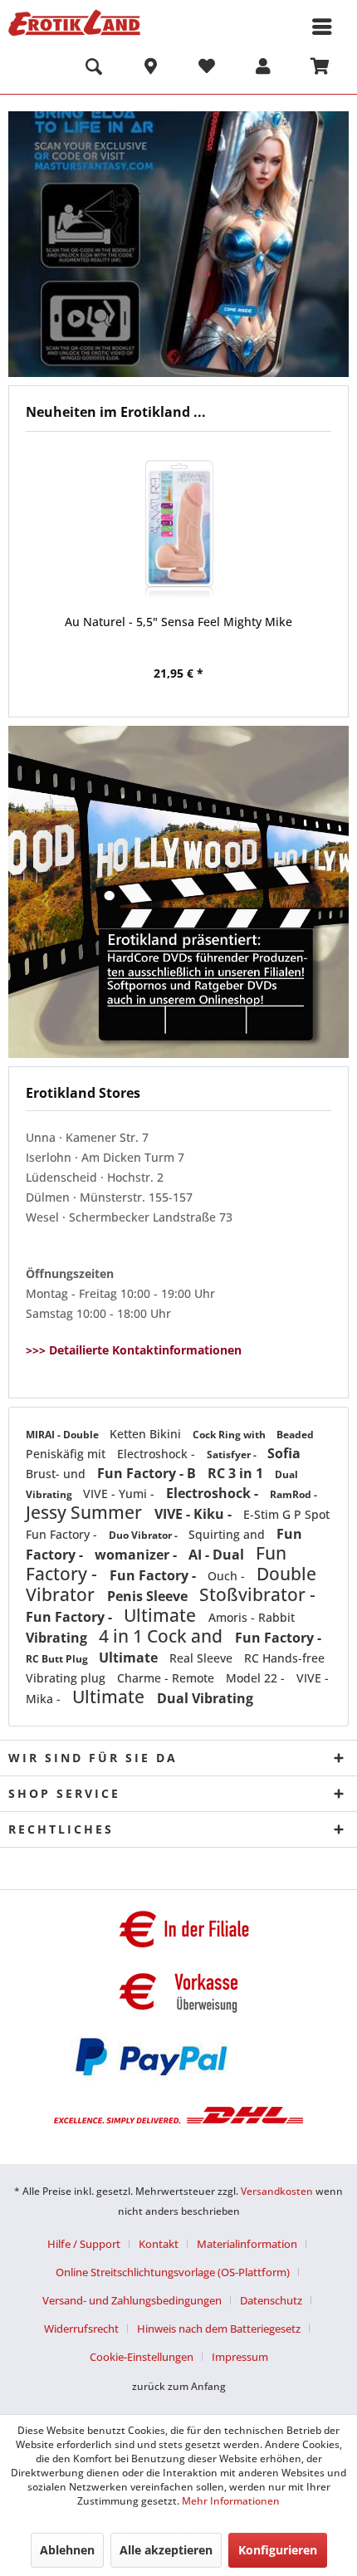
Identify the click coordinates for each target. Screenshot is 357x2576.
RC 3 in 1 (237, 1473)
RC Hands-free (284, 1658)
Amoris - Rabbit (252, 1617)
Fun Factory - (63, 1534)
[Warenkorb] (320, 69)
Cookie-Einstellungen (142, 2357)
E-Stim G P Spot (286, 1514)
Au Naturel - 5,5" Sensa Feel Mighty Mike (178, 622)
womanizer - (137, 1555)
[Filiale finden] (150, 69)
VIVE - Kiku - (195, 1514)
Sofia (284, 1453)
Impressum (240, 2357)
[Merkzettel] (207, 69)
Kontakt (159, 2244)
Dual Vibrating (205, 1698)
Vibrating (58, 1638)
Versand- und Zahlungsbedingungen (132, 2300)
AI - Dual (218, 1555)
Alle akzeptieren (166, 2550)
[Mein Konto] (263, 69)
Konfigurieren (278, 2550)
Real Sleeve (203, 1658)
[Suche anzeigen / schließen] (94, 69)
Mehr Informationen (231, 2501)
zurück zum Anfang (179, 2386)
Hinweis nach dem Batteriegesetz (219, 2329)
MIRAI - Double (64, 1435)
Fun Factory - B (148, 1473)
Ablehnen (67, 2550)
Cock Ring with (230, 1435)
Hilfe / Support (84, 2244)
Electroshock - (158, 1454)
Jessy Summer (86, 1512)
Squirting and (228, 1534)
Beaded (295, 1435)
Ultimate (162, 1615)
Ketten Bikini (147, 1434)
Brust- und (57, 1474)
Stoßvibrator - (257, 1594)
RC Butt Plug (58, 1659)
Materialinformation (247, 2244)
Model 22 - (257, 1678)
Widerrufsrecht (81, 2329)
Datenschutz (271, 2300)
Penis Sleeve (149, 1596)
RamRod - (293, 1494)
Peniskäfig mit (67, 1454)
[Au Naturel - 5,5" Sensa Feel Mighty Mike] (178, 526)
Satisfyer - (233, 1455)
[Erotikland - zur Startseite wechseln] (74, 23)
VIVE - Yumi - (120, 1494)
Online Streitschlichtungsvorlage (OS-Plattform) (173, 2272)
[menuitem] (94, 69)
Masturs (178, 244)
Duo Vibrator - (144, 1535)
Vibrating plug (67, 1678)
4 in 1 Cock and (163, 1636)
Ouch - (228, 1576)
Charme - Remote (167, 1678)
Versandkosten (277, 2191)
